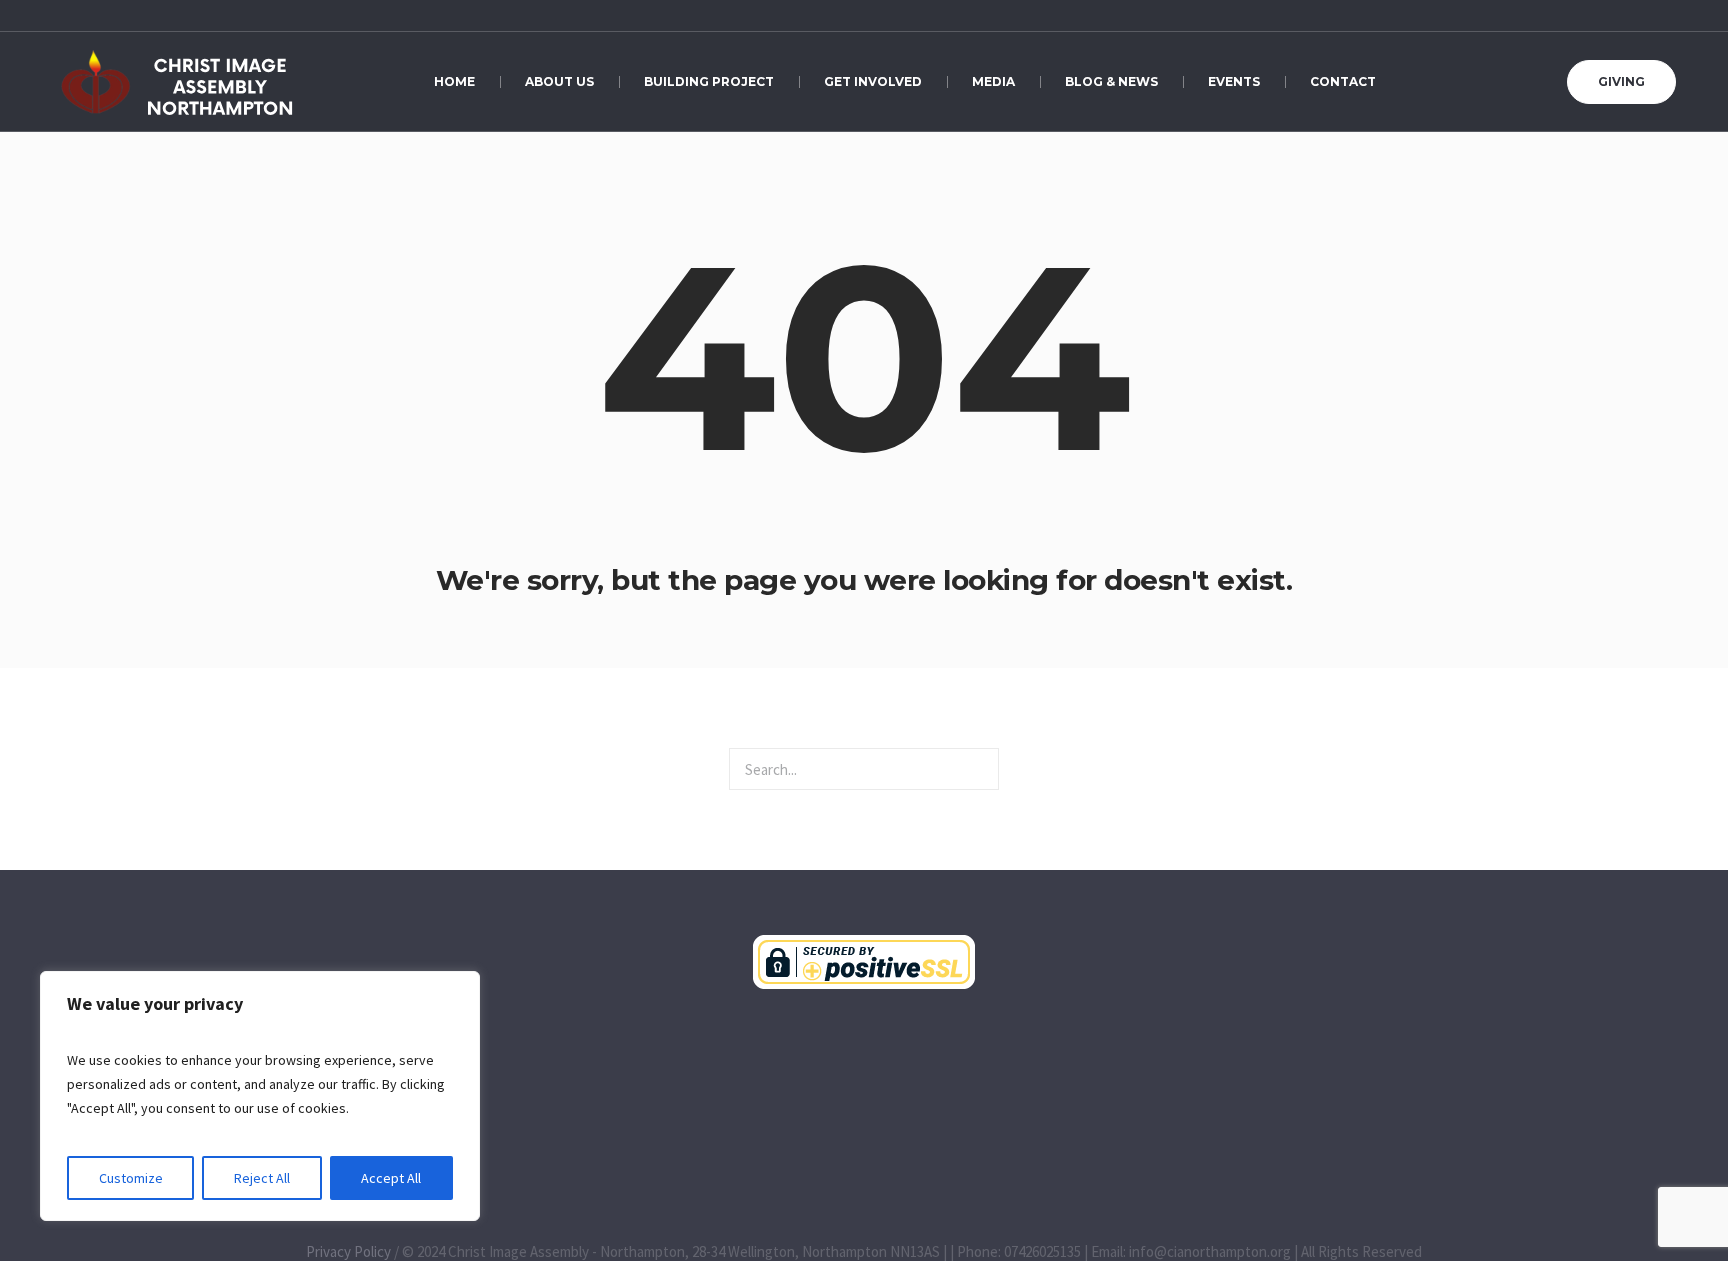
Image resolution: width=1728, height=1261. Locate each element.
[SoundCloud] (1622, 17)
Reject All (262, 1178)
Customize (131, 1178)
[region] (260, 1096)
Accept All (391, 1178)
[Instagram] (1644, 17)
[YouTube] (1578, 17)
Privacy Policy (348, 1251)
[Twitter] (1666, 17)
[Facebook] (1600, 17)
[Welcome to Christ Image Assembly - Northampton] (864, 962)
